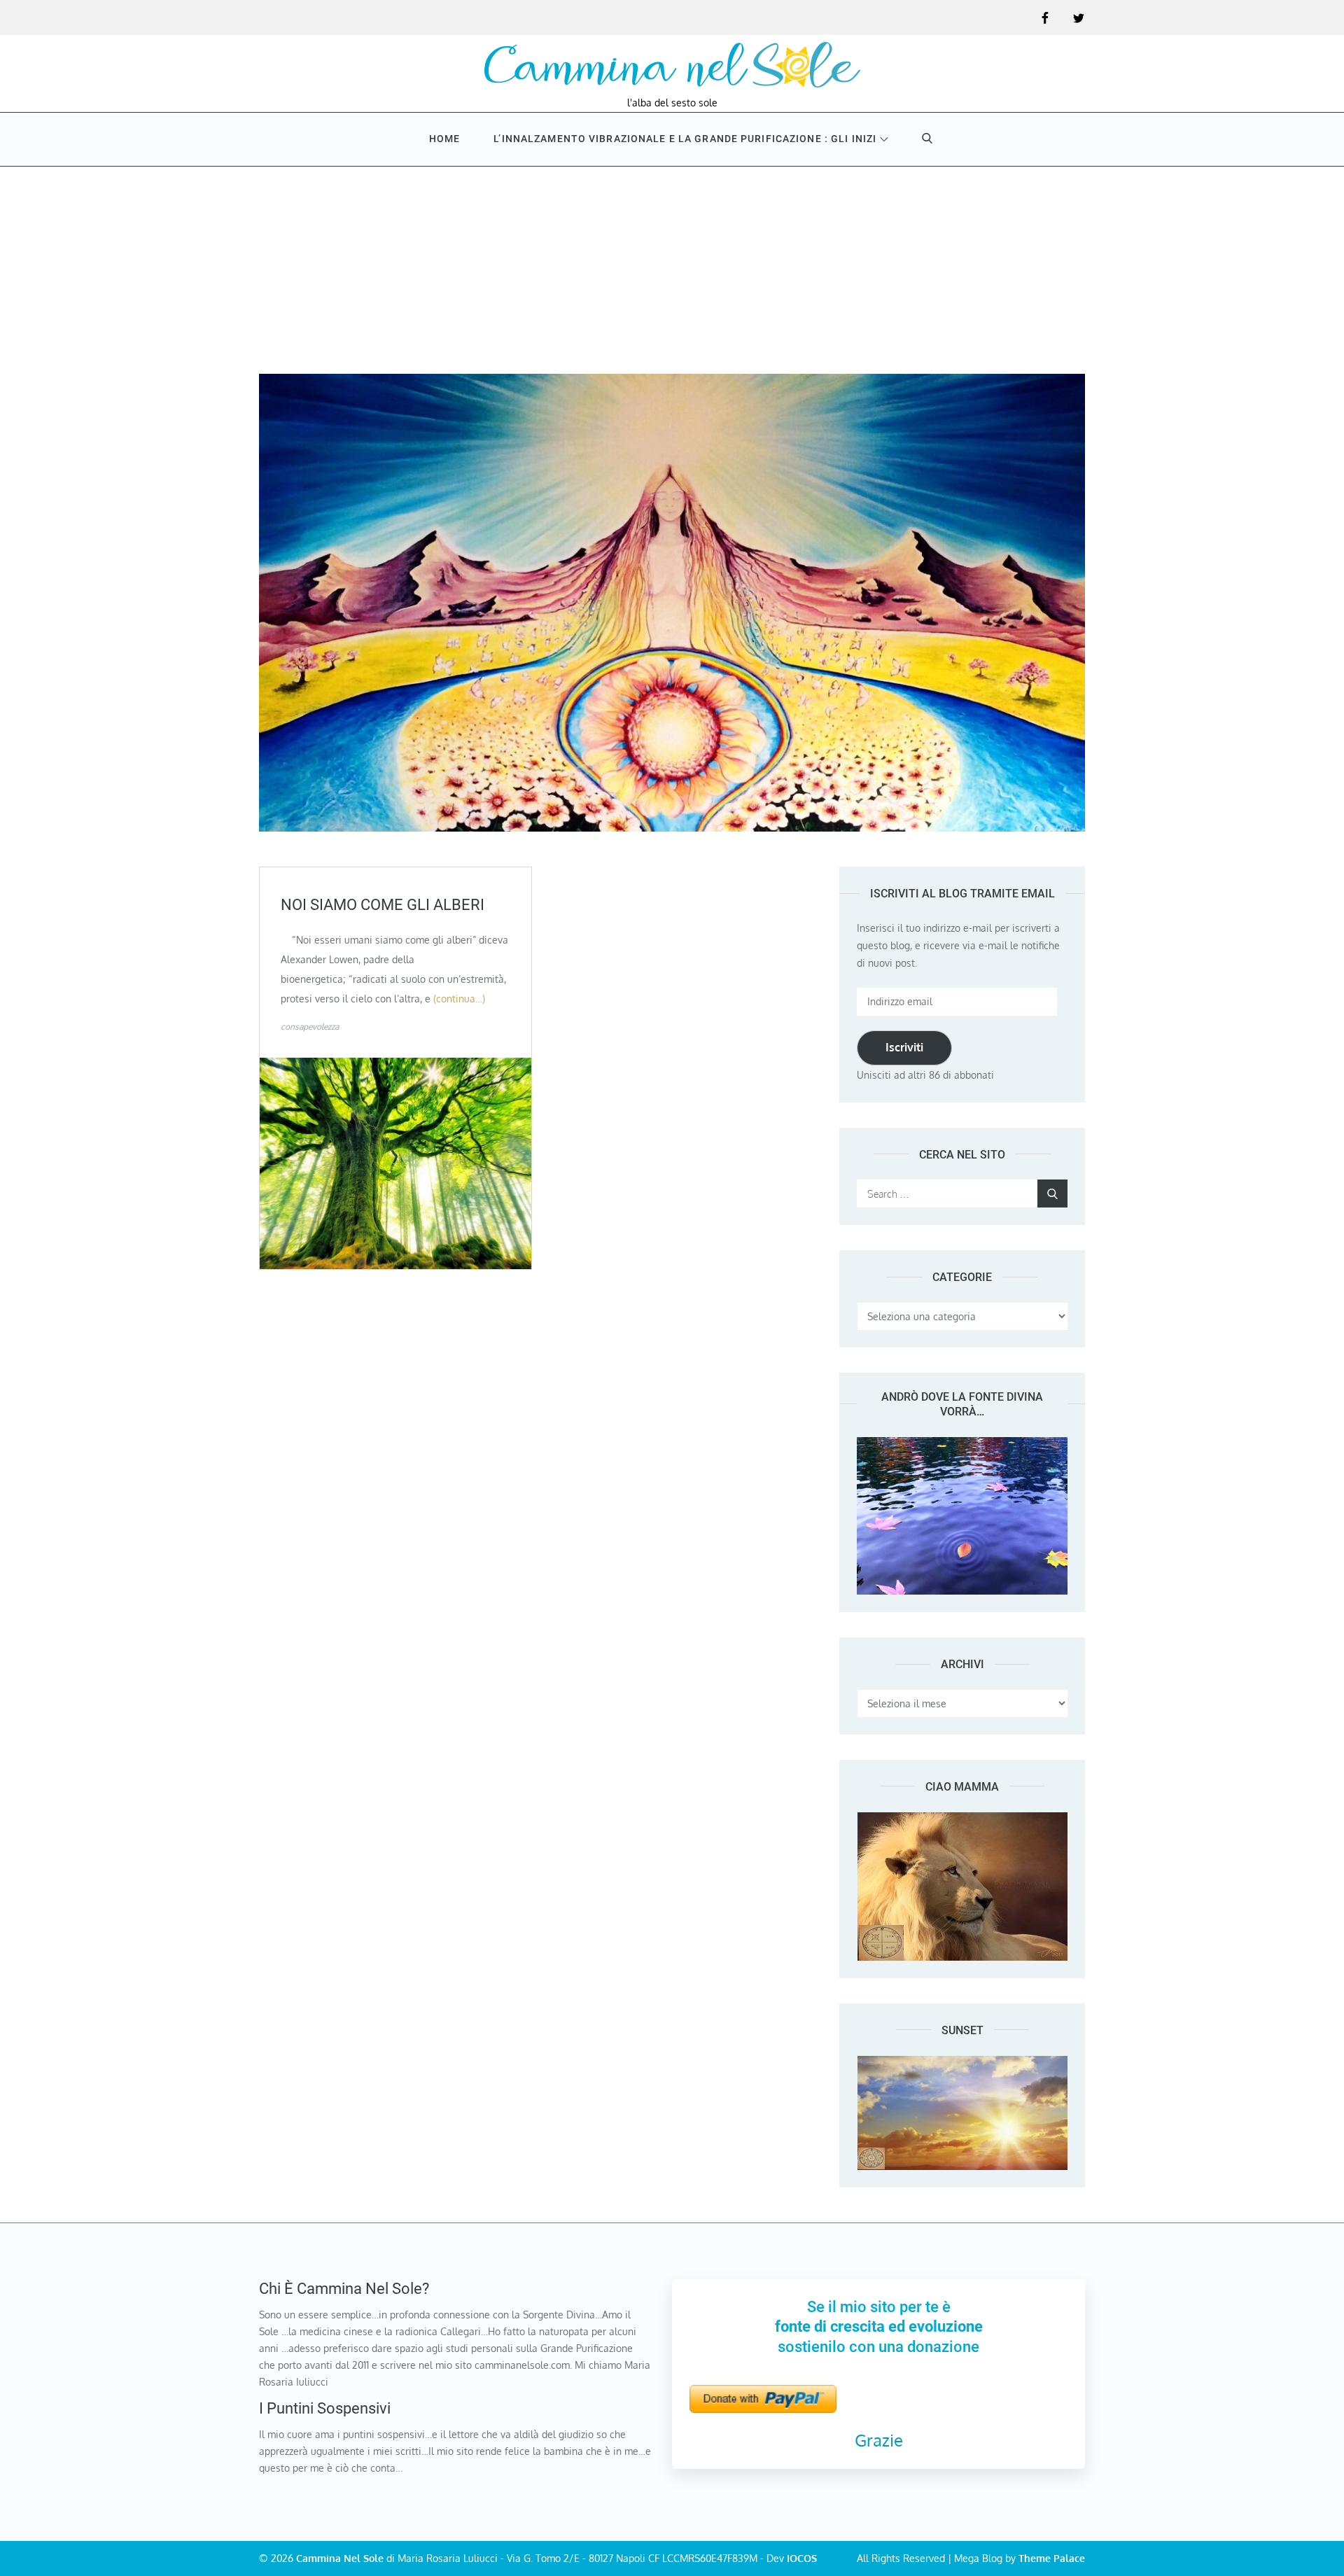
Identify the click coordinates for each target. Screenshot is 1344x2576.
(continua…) (459, 999)
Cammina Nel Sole (340, 2558)
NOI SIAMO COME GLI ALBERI (383, 905)
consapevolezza (310, 1027)
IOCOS (802, 2558)
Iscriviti (904, 1047)
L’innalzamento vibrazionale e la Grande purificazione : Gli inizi (685, 139)
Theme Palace (1052, 2558)
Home (444, 139)
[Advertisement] (672, 269)
